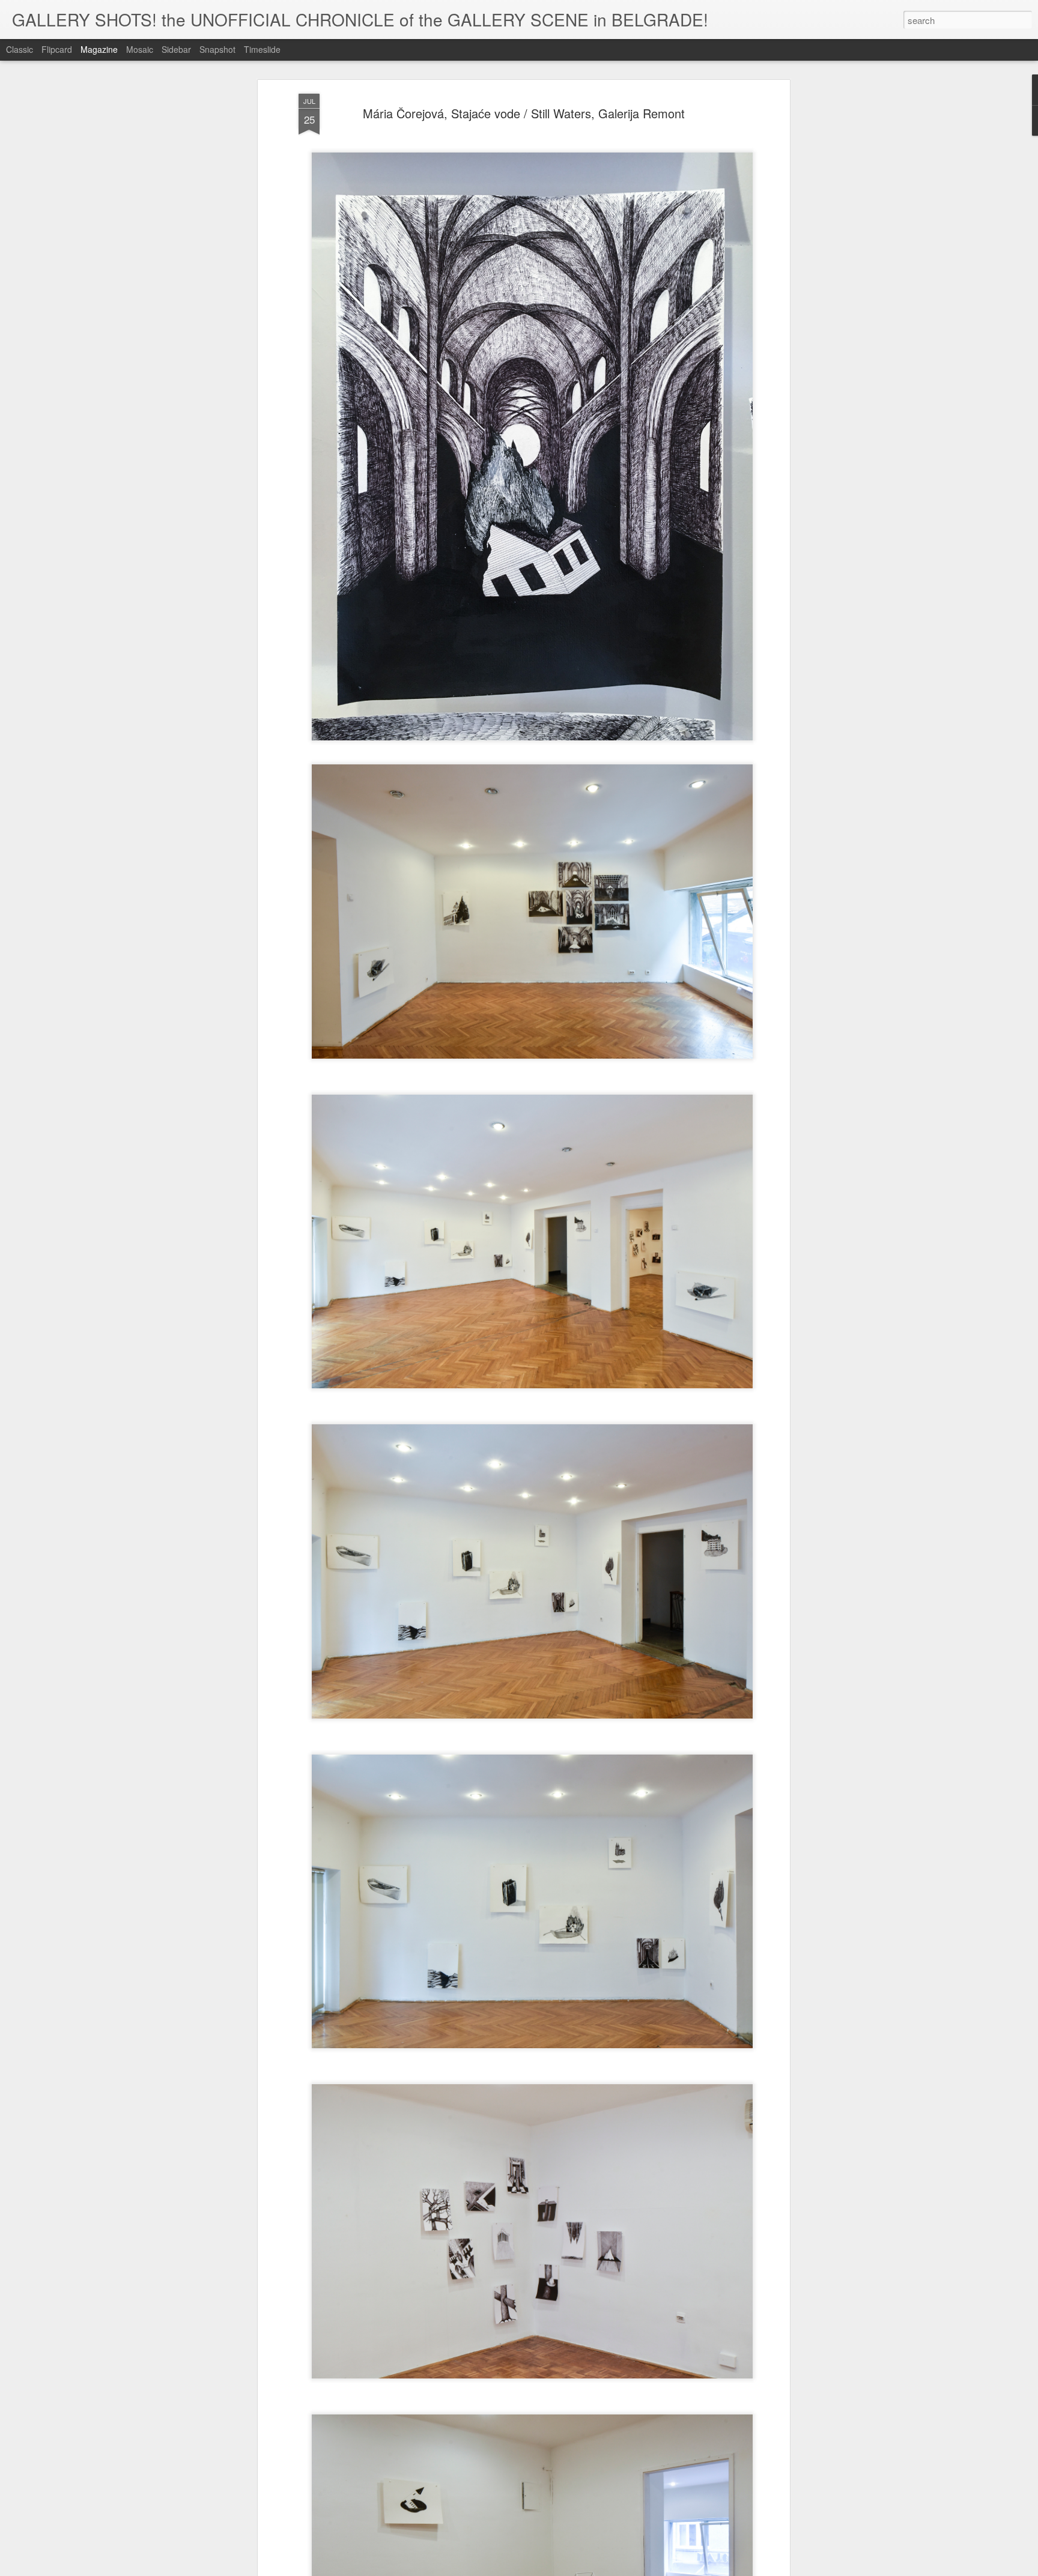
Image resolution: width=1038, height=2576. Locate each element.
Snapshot (217, 49)
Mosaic (140, 49)
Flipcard (57, 49)
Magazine (99, 49)
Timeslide (262, 49)
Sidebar (176, 49)
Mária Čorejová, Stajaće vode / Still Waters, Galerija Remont (524, 113)
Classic (20, 49)
